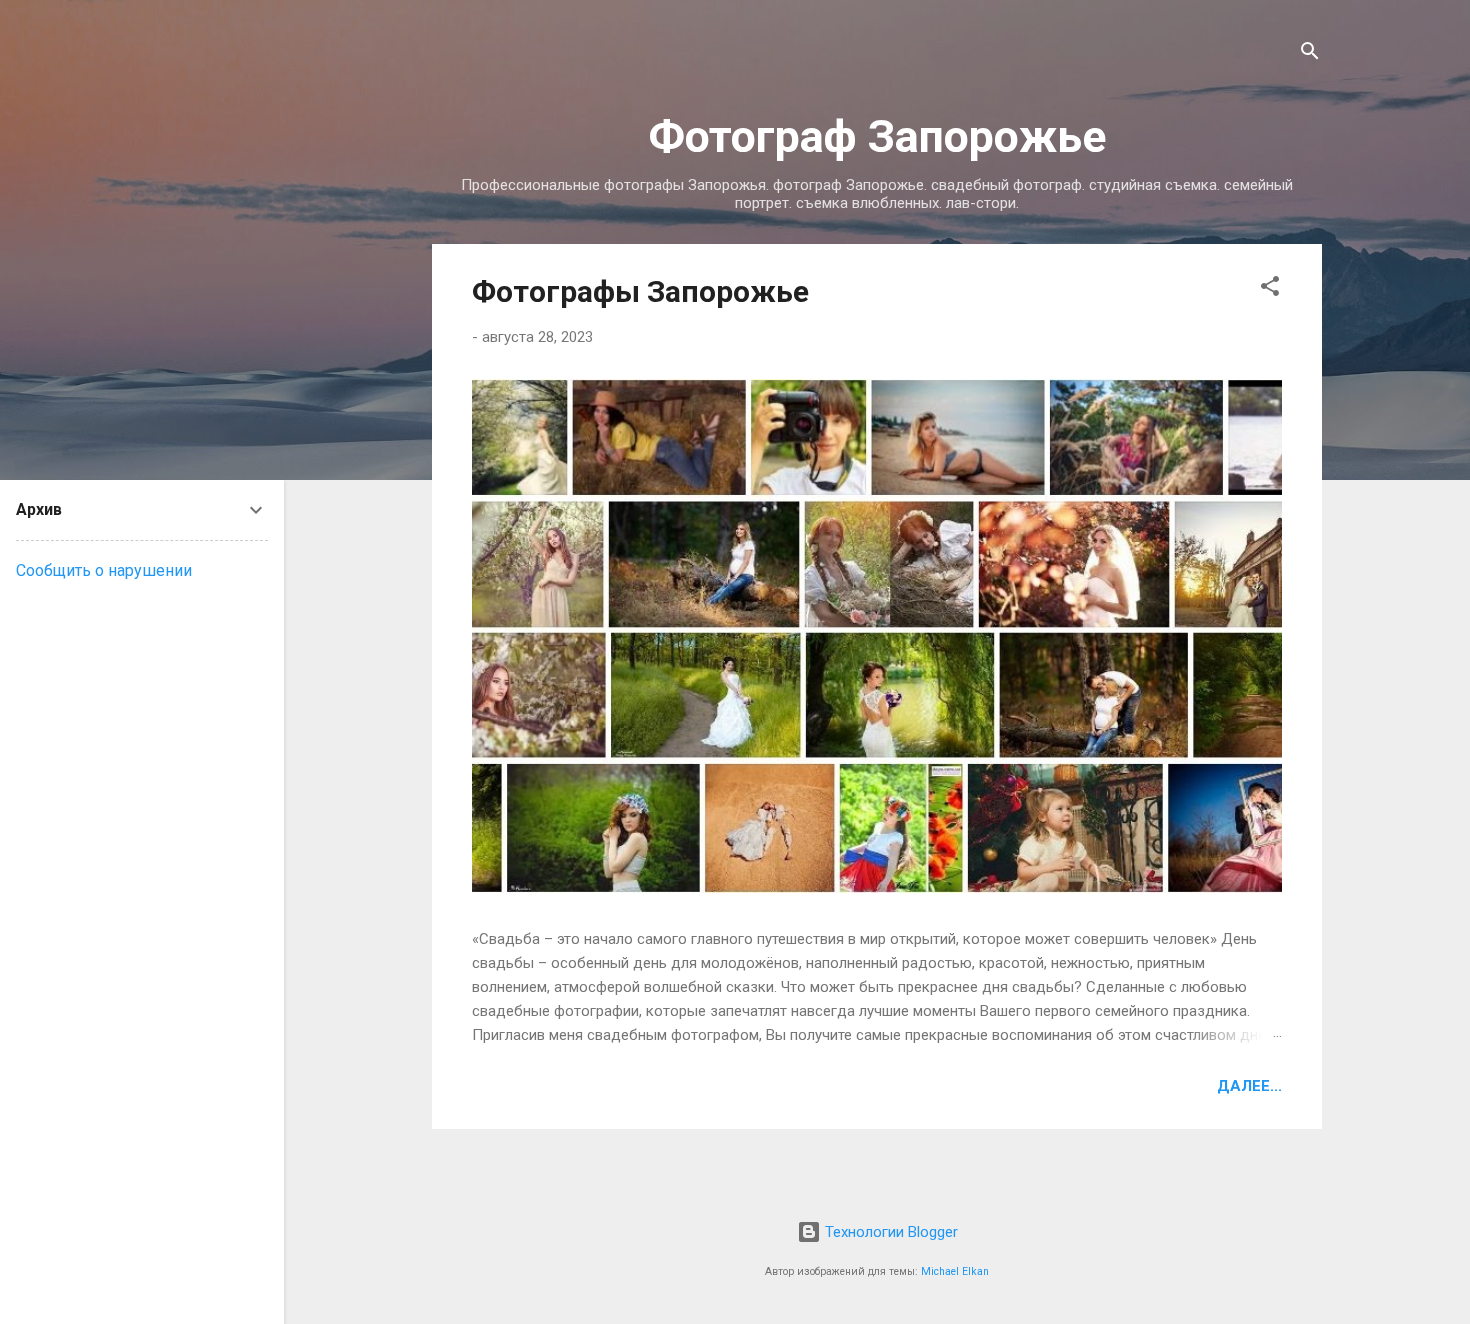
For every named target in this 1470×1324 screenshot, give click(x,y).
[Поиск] (1310, 54)
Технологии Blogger (889, 1232)
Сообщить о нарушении (104, 570)
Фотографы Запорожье (640, 291)
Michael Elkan (955, 1271)
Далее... (1249, 1086)
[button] (1270, 289)
